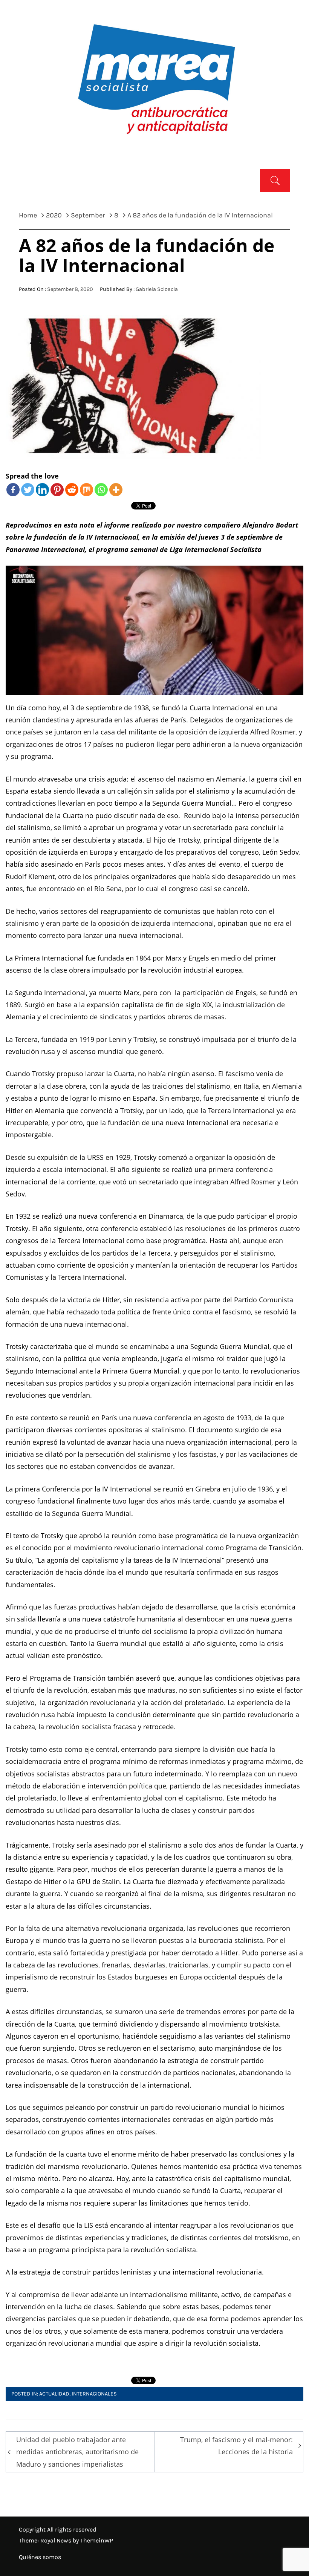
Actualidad (54, 2394)
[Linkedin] (42, 490)
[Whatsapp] (101, 490)
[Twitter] (28, 490)
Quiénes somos (40, 2557)
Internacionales (94, 2394)
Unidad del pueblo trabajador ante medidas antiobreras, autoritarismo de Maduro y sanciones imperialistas (77, 2452)
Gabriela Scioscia (157, 289)
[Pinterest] (57, 490)
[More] (116, 490)
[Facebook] (13, 490)
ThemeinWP (97, 2540)
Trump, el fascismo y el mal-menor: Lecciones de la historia (236, 2446)
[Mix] (86, 490)
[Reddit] (72, 490)
